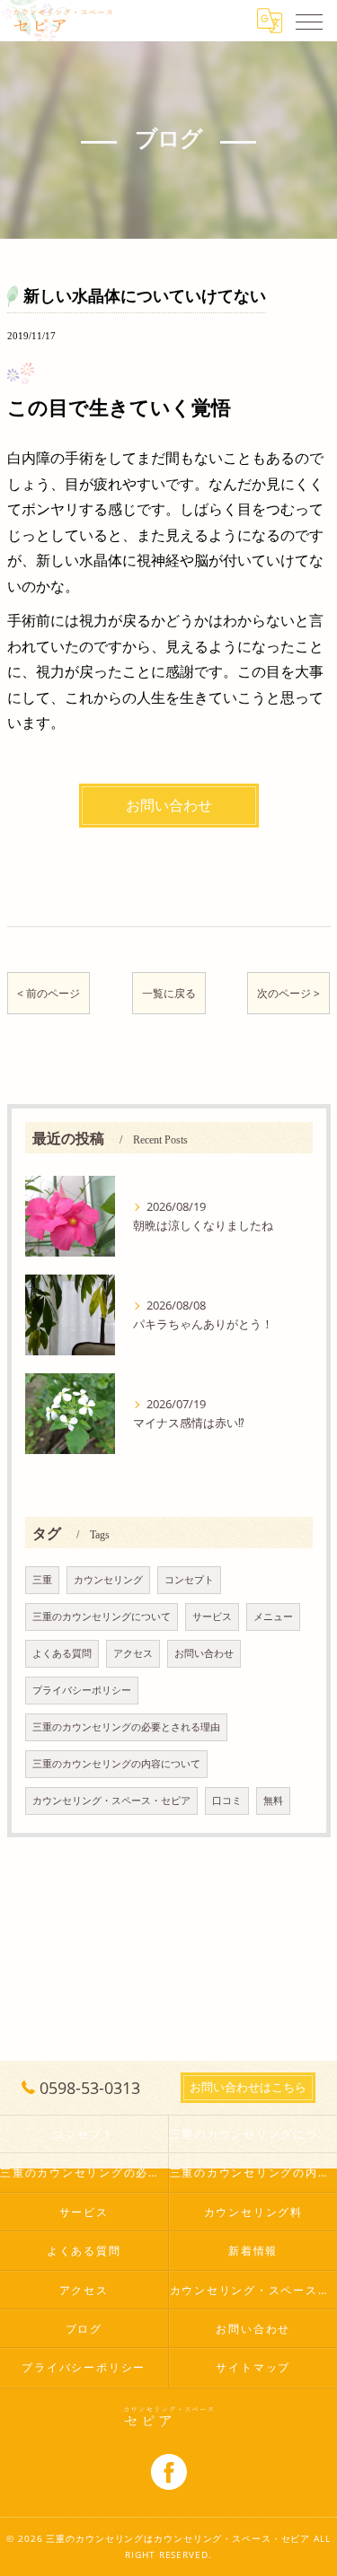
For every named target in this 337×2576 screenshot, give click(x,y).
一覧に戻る (169, 993)
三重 (42, 1580)
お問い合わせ (204, 1653)
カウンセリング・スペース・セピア (111, 1801)
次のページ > (288, 993)
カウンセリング (108, 1580)
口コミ (227, 1801)
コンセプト (189, 1580)
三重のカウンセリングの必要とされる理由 (126, 1727)
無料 (273, 1801)
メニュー (273, 1617)
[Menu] (309, 21)
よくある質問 (62, 1653)
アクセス (133, 1653)
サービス (212, 1617)
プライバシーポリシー (82, 1690)
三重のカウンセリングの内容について (116, 1764)
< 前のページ (49, 993)
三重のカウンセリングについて (102, 1617)
